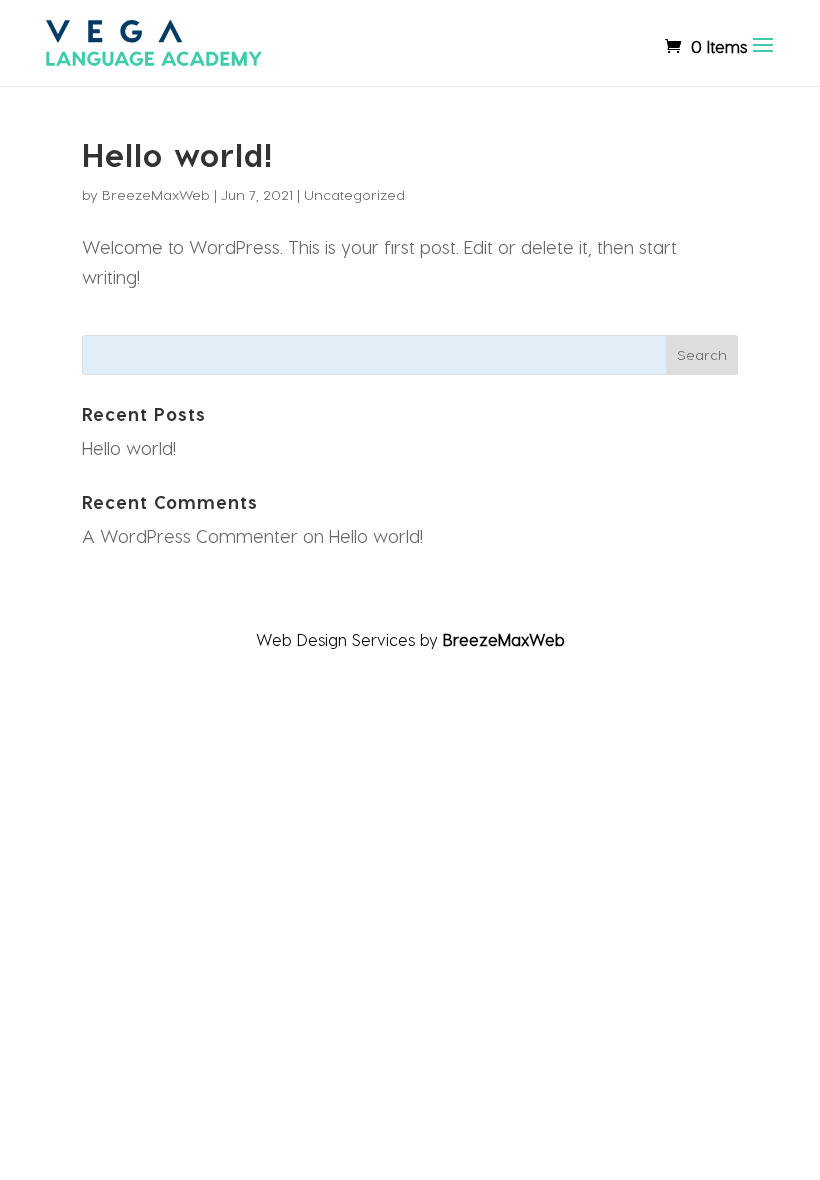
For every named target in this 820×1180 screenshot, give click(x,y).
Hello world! (178, 154)
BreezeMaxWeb (156, 194)
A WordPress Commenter (190, 535)
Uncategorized (354, 194)
